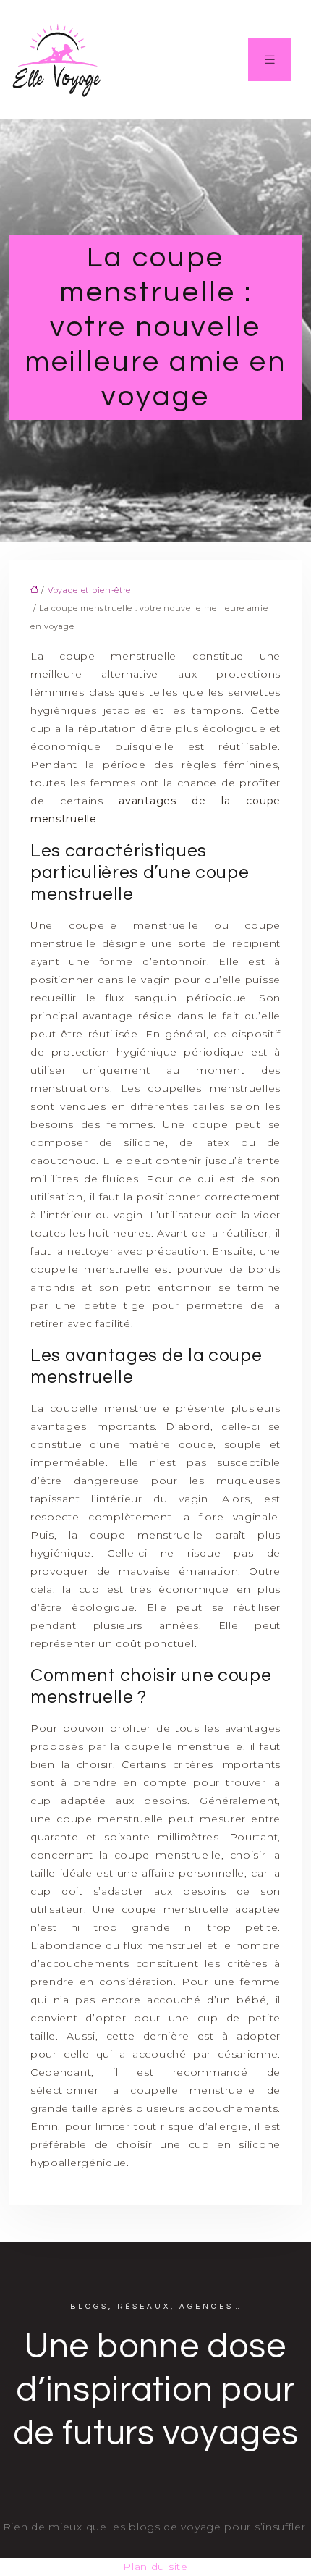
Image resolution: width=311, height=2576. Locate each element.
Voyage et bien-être (89, 590)
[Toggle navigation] (270, 59)
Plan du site (155, 2567)
